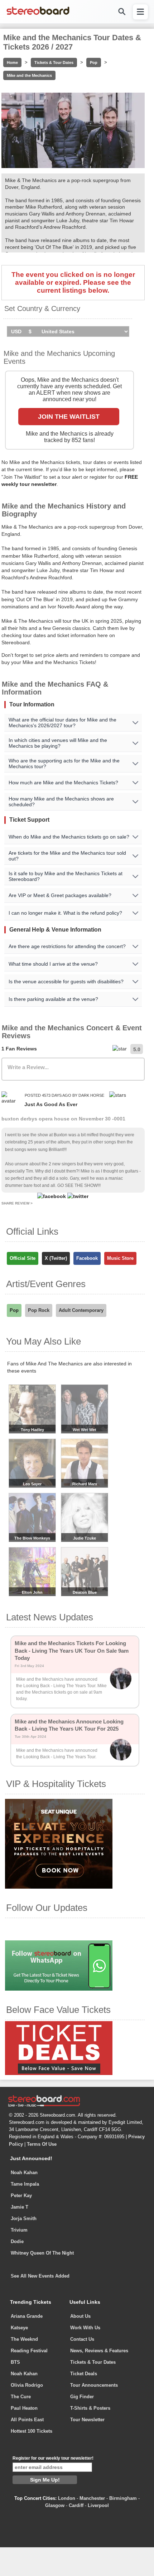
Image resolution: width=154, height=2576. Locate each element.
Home (12, 62)
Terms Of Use (42, 2144)
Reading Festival (29, 2351)
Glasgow (55, 2505)
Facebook (87, 1258)
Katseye (19, 2328)
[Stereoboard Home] (38, 14)
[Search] (121, 12)
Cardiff (76, 2505)
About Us (80, 2316)
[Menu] (140, 12)
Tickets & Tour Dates (54, 62)
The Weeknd (24, 2339)
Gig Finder (82, 2397)
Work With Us (85, 2328)
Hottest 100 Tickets (32, 2431)
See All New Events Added (40, 2276)
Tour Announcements (94, 2385)
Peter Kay (21, 2196)
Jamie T (20, 2207)
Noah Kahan (24, 2173)
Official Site (23, 1258)
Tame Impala (25, 2184)
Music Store (120, 1258)
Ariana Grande (27, 2316)
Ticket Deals (84, 2374)
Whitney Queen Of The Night (42, 2253)
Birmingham (123, 2498)
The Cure (21, 2397)
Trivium (19, 2230)
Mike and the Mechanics (29, 75)
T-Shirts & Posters (90, 2408)
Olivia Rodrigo (27, 2385)
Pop (94, 62)
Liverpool (98, 2505)
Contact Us (82, 2339)
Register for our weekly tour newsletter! (53, 2458)
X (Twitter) (56, 1258)
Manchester (92, 2498)
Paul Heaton (24, 2408)
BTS (15, 2362)
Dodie (17, 2241)
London (67, 2498)
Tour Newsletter (87, 2420)
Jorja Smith (24, 2218)
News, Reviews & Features (99, 2351)
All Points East (27, 2420)
